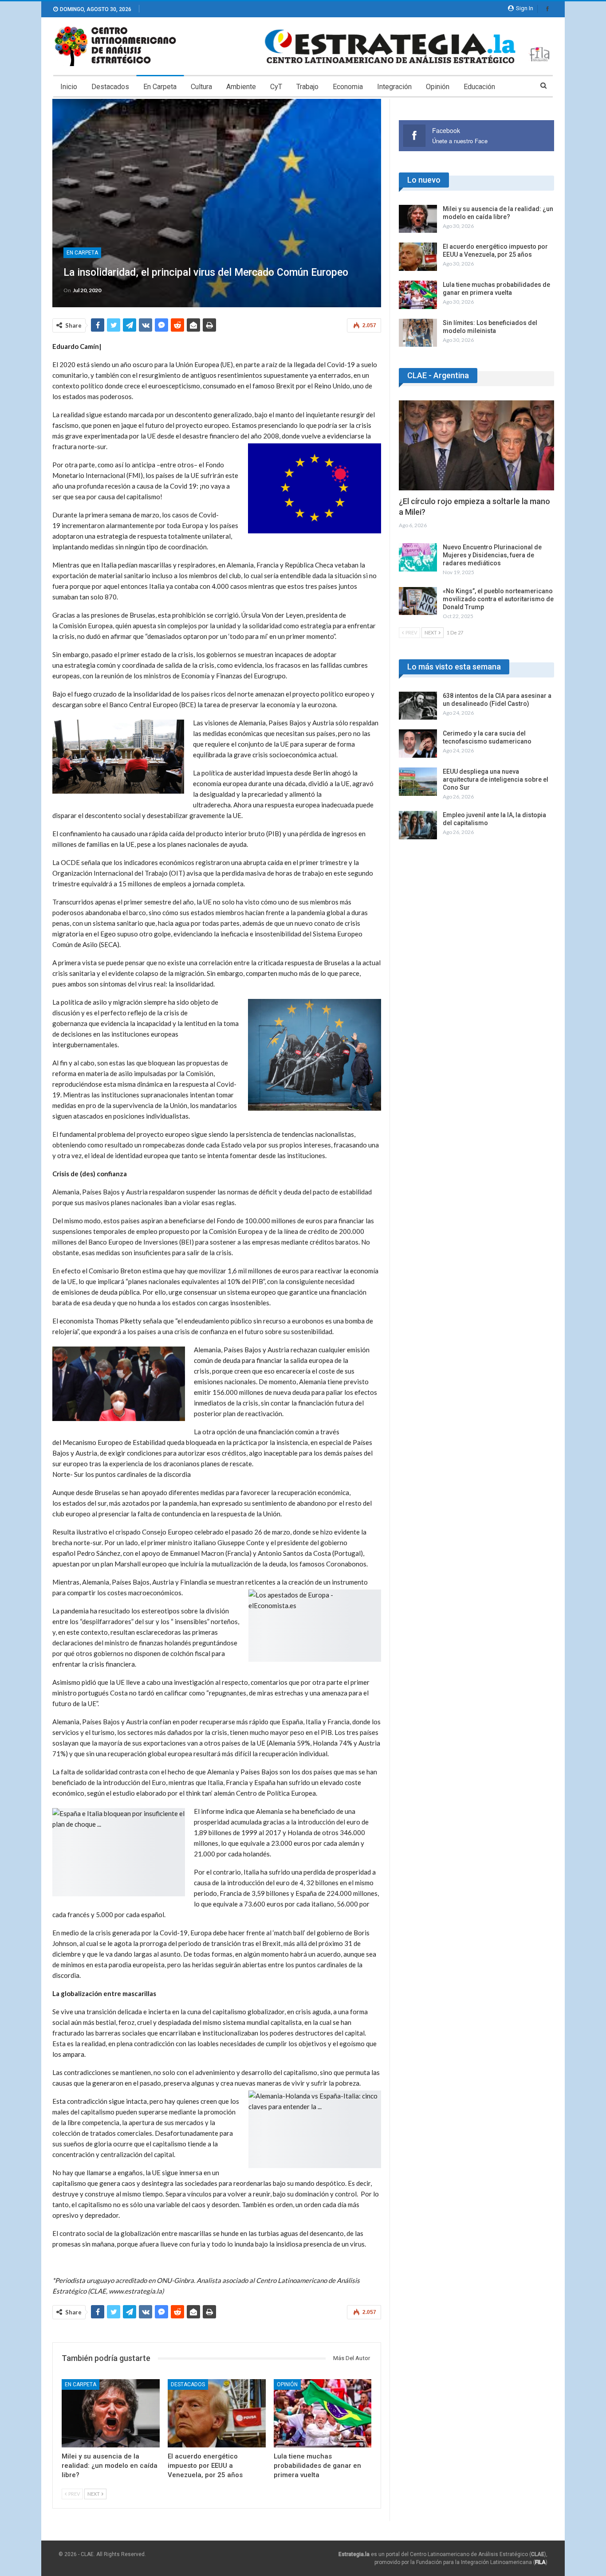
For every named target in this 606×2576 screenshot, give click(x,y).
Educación (479, 87)
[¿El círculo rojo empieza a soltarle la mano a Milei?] (476, 445)
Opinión (438, 87)
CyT (276, 87)
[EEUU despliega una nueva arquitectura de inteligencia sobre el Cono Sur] (418, 782)
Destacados (110, 87)
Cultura (201, 87)
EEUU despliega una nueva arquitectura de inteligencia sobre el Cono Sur (496, 779)
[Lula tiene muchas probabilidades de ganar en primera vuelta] (323, 2414)
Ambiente (241, 87)
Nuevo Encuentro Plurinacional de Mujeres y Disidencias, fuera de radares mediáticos (492, 555)
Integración (394, 87)
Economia (348, 87)
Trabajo (307, 87)
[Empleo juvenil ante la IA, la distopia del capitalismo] (418, 825)
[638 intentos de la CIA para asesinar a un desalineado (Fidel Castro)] (418, 706)
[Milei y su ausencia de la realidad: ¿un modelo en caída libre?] (111, 2414)
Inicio (69, 87)
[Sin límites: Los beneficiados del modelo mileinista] (418, 333)
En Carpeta (160, 87)
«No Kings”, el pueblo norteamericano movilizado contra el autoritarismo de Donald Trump (498, 599)
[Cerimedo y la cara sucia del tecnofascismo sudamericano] (418, 744)
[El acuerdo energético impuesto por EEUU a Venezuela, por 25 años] (217, 2414)
